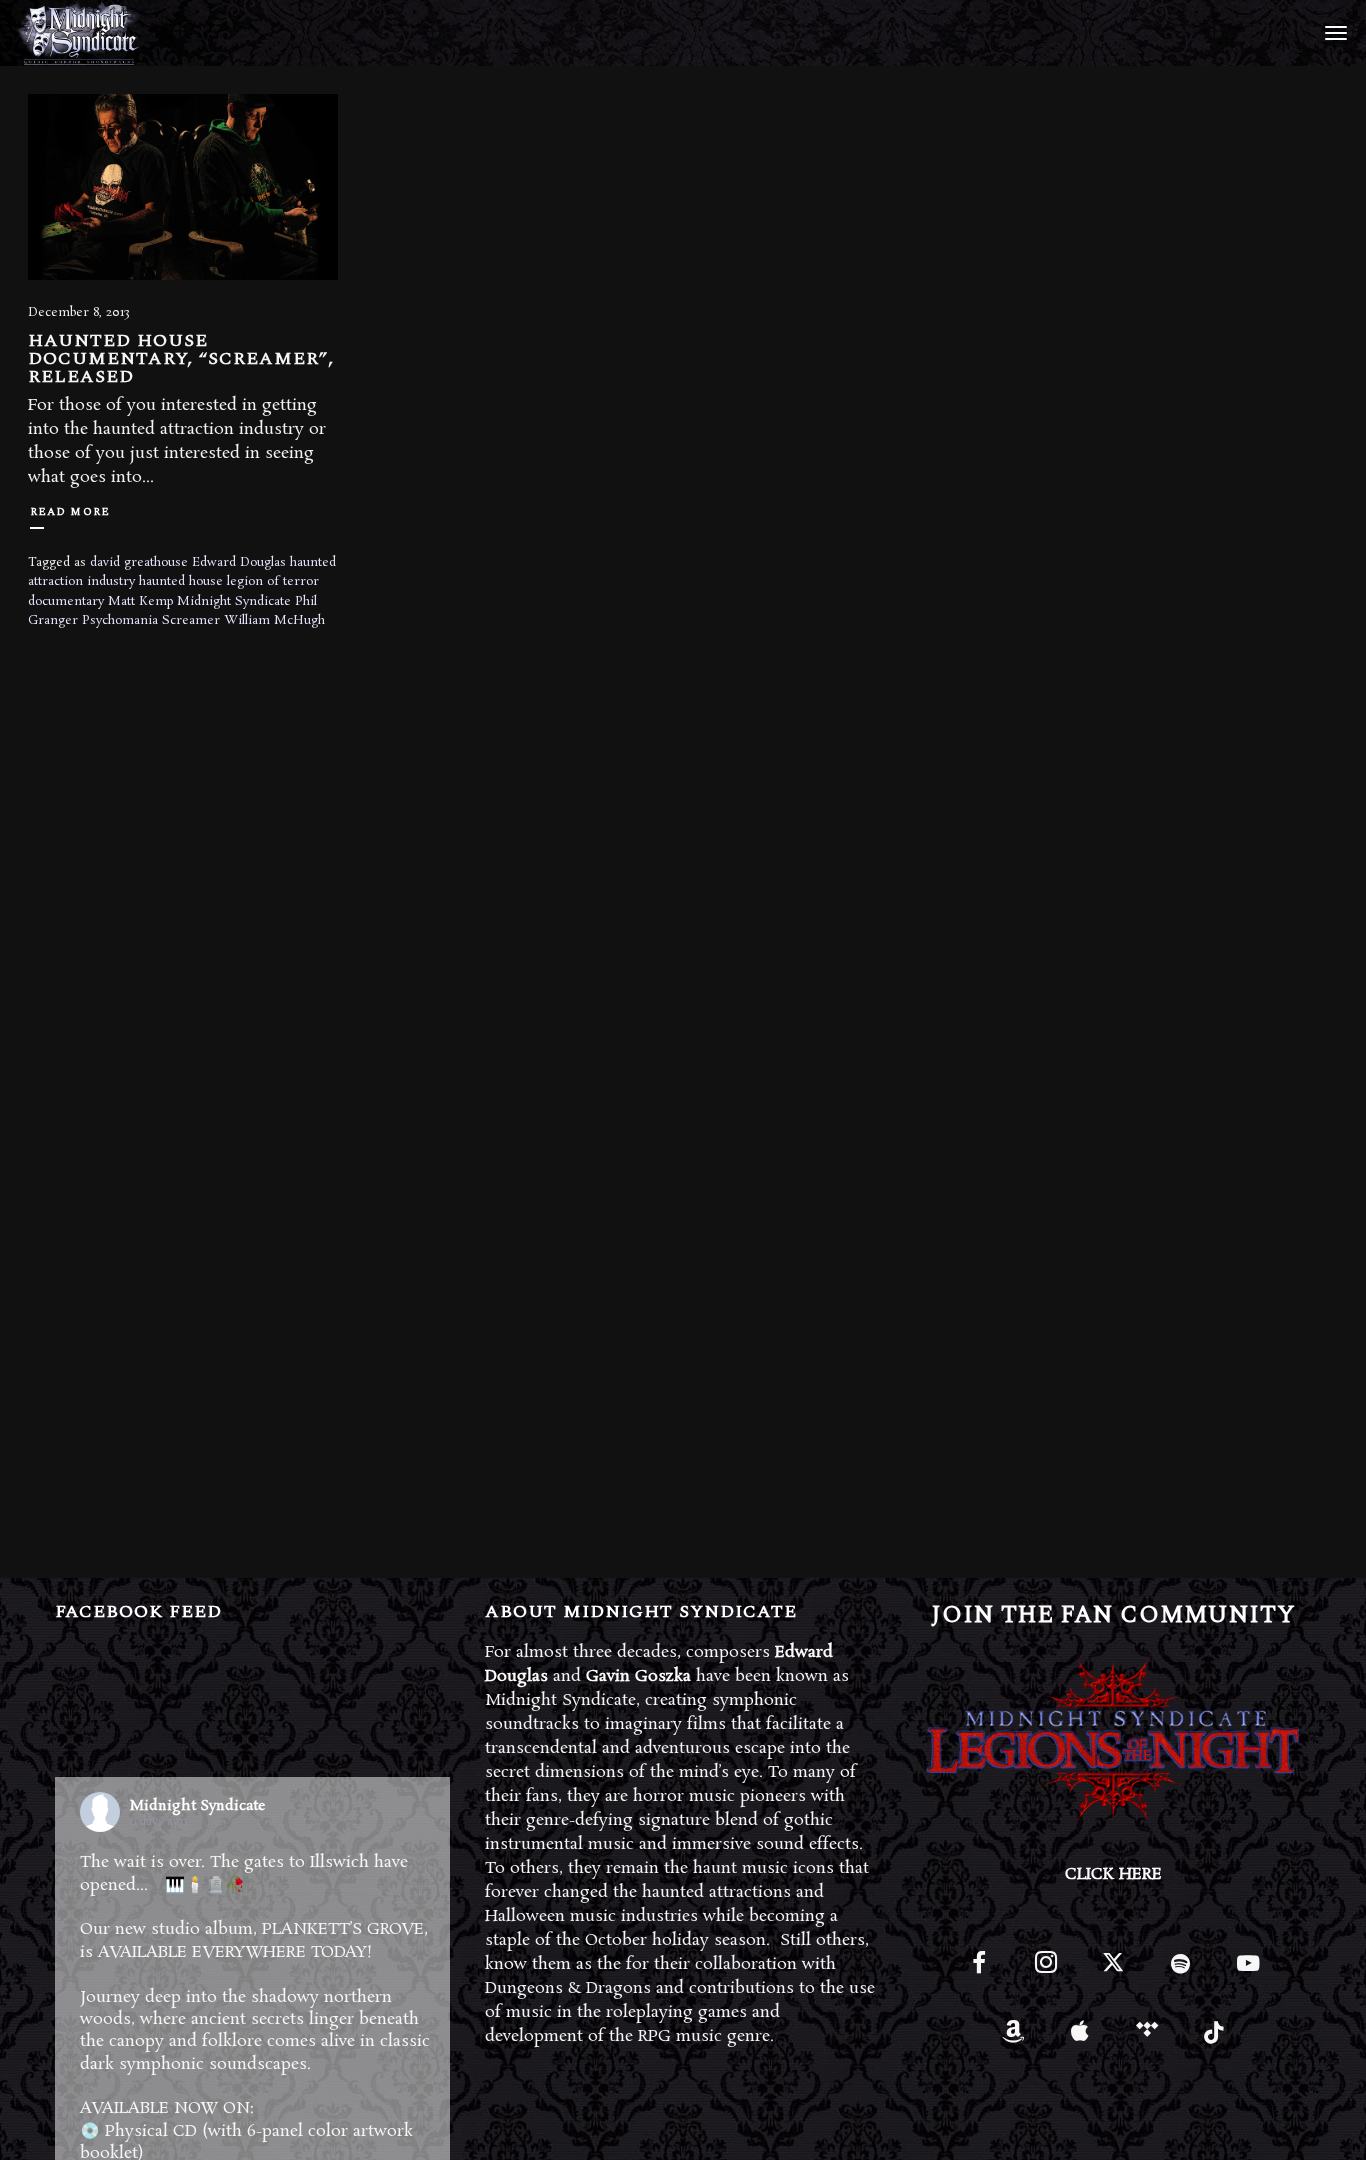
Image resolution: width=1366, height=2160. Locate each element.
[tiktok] (1214, 2038)
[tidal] (1147, 2038)
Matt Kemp (140, 601)
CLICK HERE (1113, 1874)
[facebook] (979, 1971)
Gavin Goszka (638, 1676)
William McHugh (274, 620)
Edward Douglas (239, 562)
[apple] (1080, 2038)
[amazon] (1012, 2038)
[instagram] (1046, 1971)
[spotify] (1180, 1971)
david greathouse (139, 562)
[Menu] (1333, 32)
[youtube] (1248, 1974)
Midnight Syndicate (234, 601)
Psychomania (120, 620)
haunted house (181, 581)
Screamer (191, 620)
